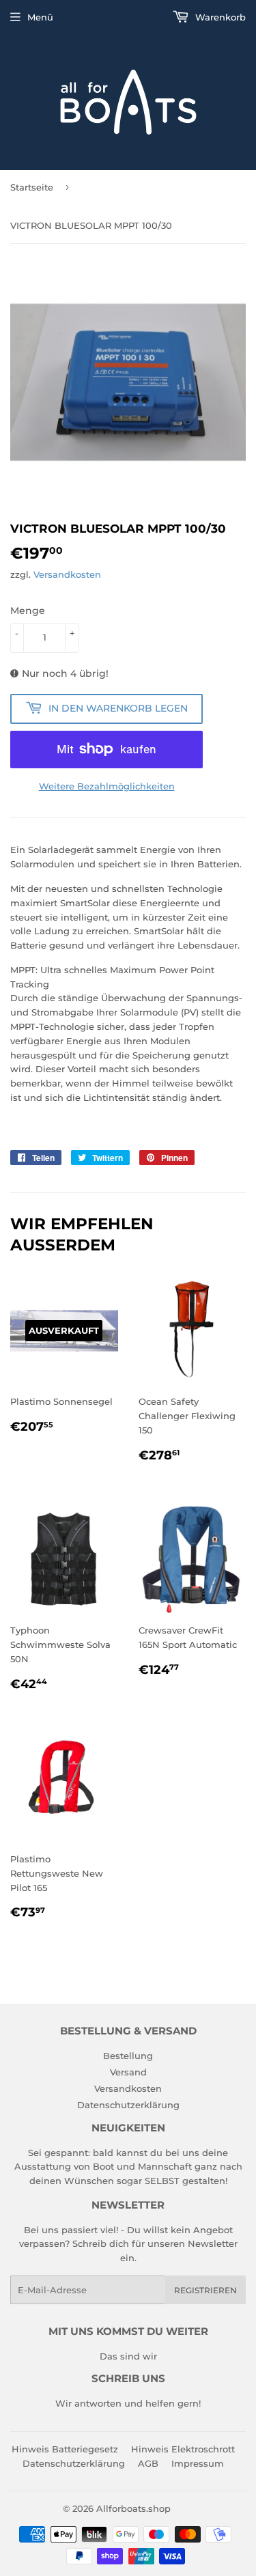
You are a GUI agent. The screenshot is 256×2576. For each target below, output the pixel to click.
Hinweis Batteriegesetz (65, 2449)
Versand (128, 2072)
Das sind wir (128, 2356)
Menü (40, 17)
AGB (148, 2463)
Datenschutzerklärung (128, 2105)
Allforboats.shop (133, 2508)
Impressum (198, 2463)
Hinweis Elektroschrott (183, 2449)
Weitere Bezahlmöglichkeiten (107, 786)
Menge (28, 611)
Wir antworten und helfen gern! (128, 2403)
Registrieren (205, 2290)
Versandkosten (67, 574)
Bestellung (128, 2056)
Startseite (32, 187)
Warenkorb (219, 17)
